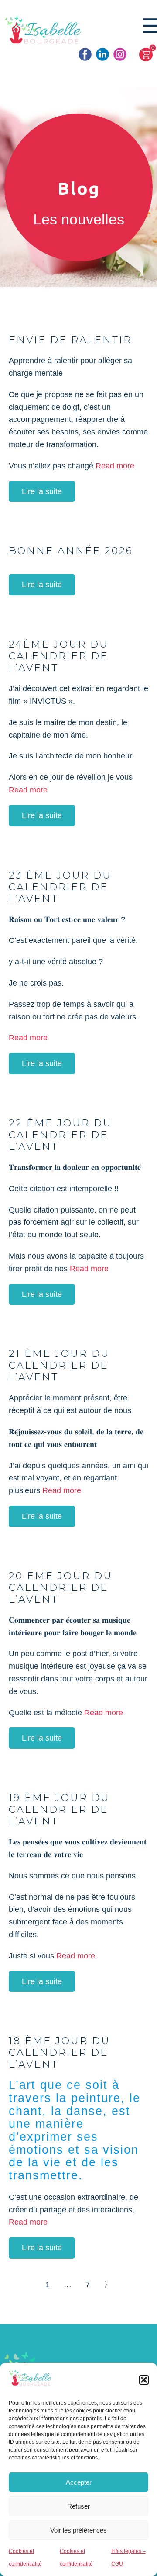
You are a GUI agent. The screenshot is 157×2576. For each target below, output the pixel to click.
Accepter (79, 2482)
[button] (144, 2380)
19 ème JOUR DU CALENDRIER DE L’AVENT (59, 1809)
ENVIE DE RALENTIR (70, 340)
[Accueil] (44, 31)
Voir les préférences (78, 2530)
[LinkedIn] (102, 54)
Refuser (78, 2506)
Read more (115, 466)
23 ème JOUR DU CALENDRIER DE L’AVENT (60, 887)
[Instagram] (120, 54)
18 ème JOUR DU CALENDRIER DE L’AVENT (60, 2052)
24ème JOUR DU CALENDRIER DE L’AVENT (59, 656)
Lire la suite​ (42, 491)
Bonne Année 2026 (71, 551)
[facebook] (85, 54)
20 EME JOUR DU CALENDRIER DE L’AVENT (61, 1587)
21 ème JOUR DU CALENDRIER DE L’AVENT (59, 1365)
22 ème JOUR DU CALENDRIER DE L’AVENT (60, 1135)
